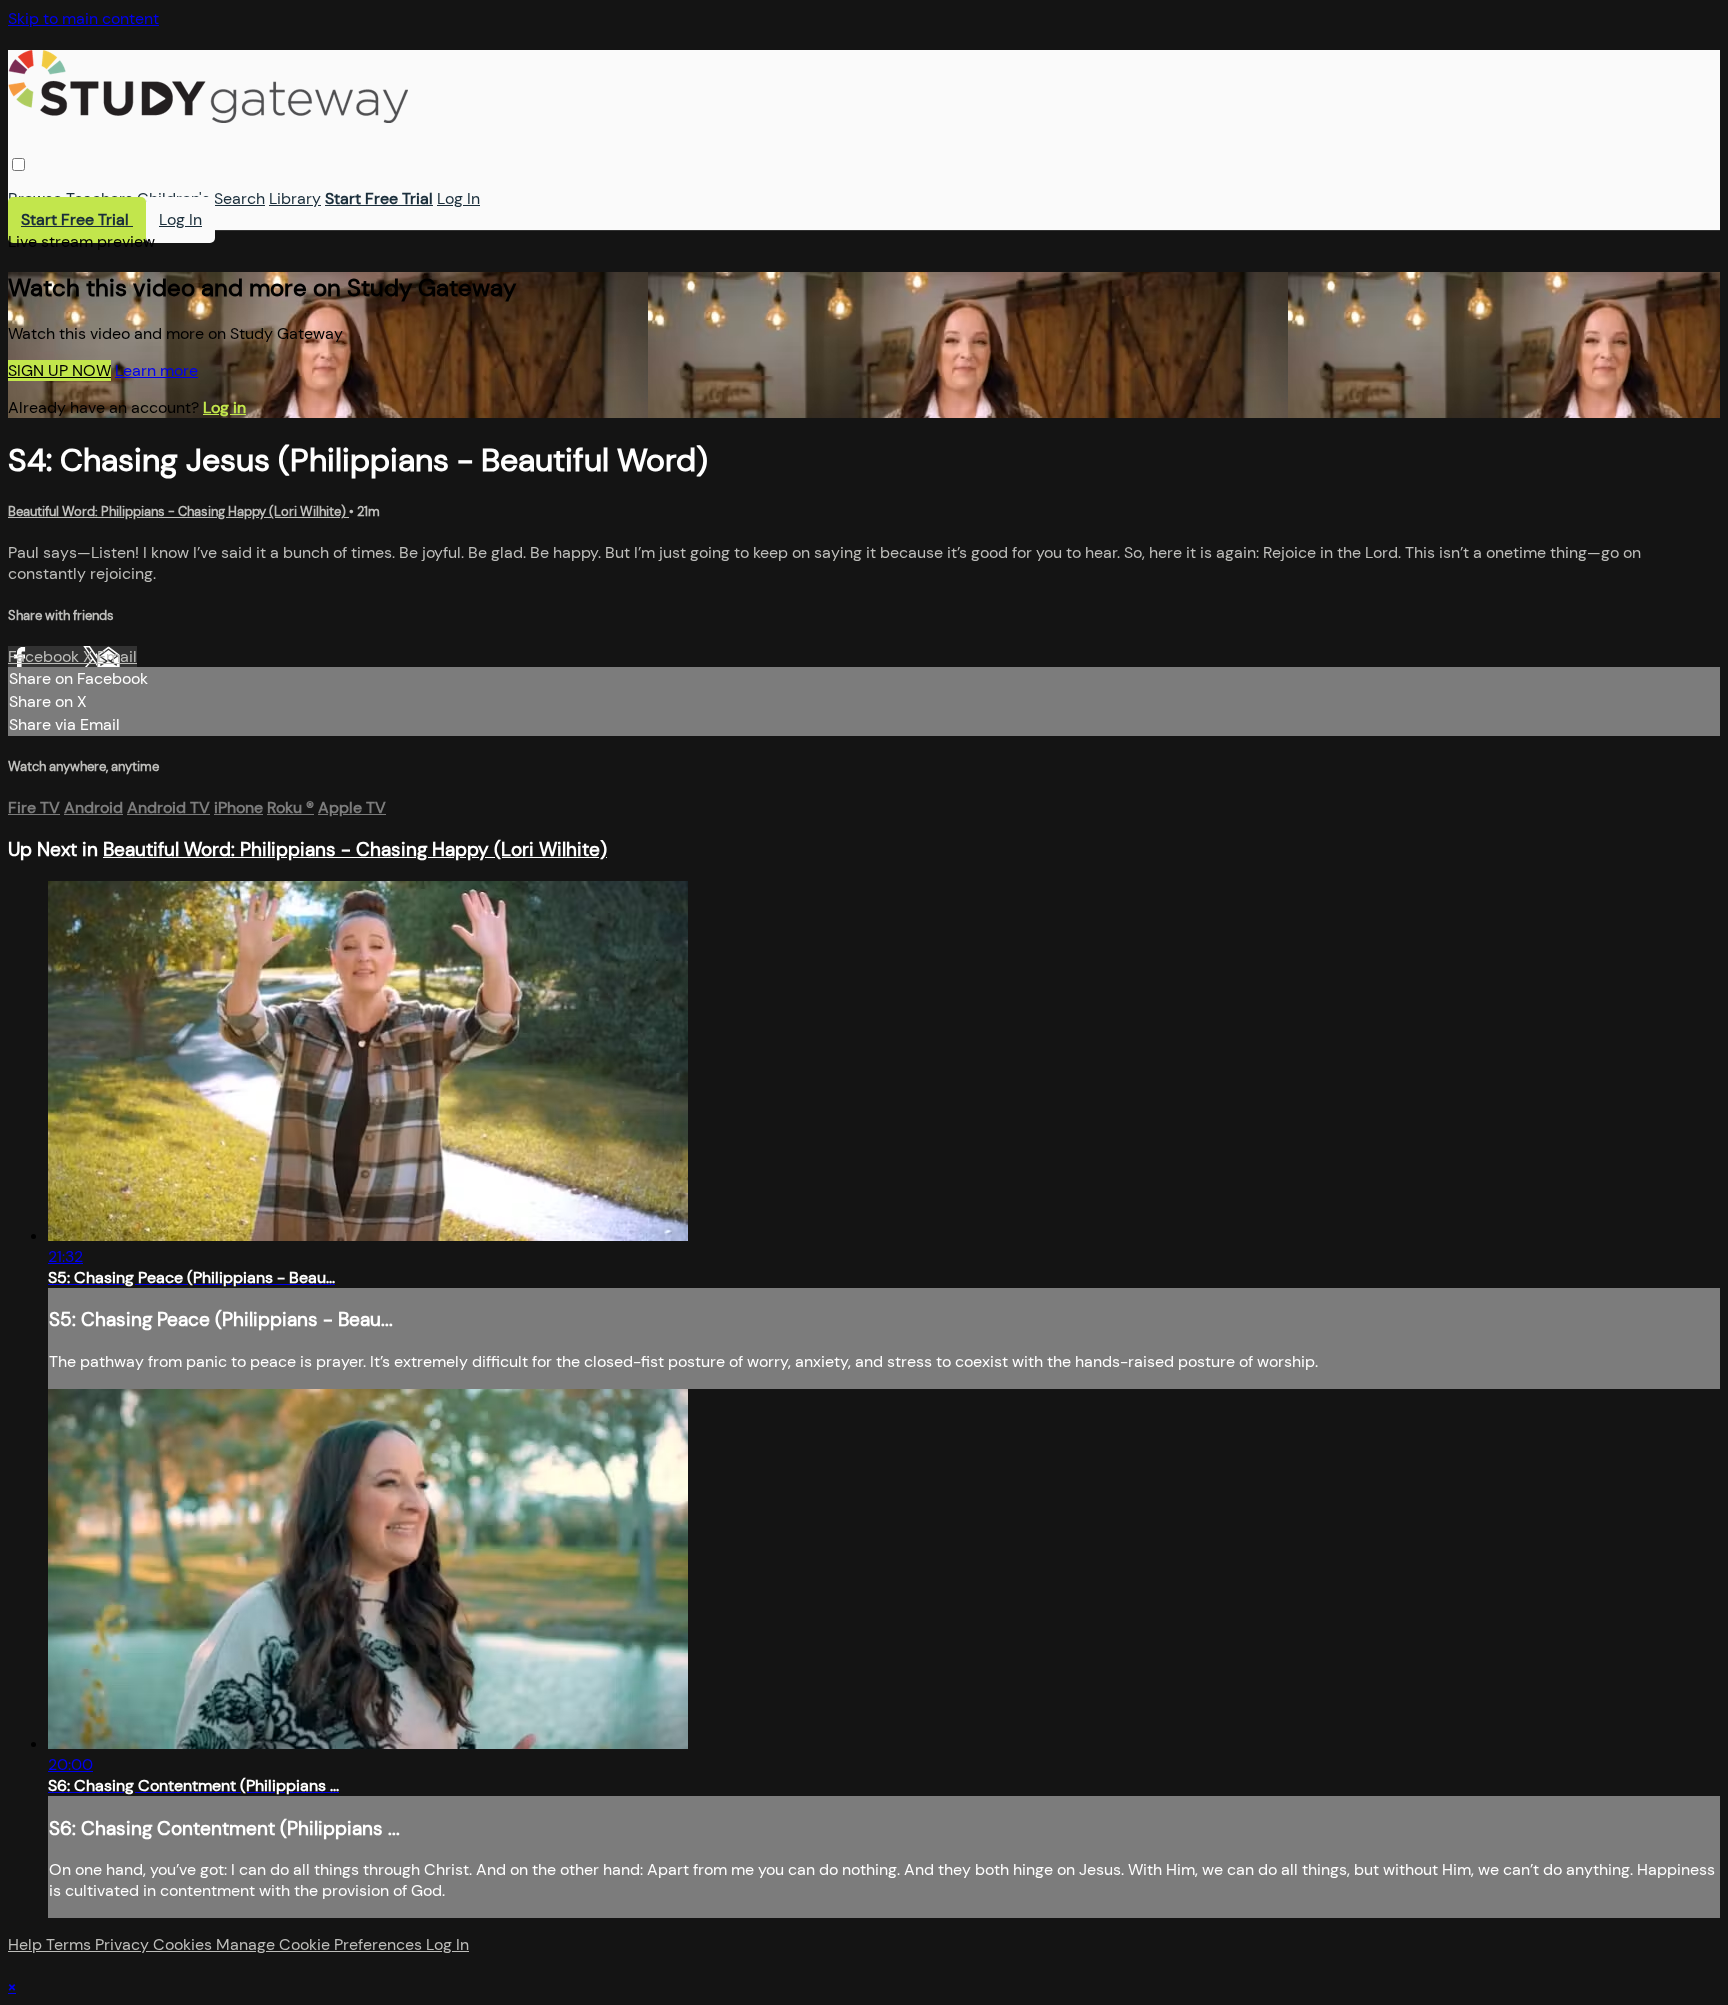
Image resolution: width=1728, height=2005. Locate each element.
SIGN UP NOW (59, 370)
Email (117, 656)
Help (27, 1944)
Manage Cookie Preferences (321, 1944)
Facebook (45, 656)
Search (239, 198)
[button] (18, 164)
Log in (224, 407)
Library (295, 198)
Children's (173, 198)
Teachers (99, 198)
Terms (70, 1944)
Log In (458, 198)
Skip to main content (83, 18)
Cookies (184, 1944)
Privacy (124, 1944)
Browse (35, 198)
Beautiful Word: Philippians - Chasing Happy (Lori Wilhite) (178, 511)
